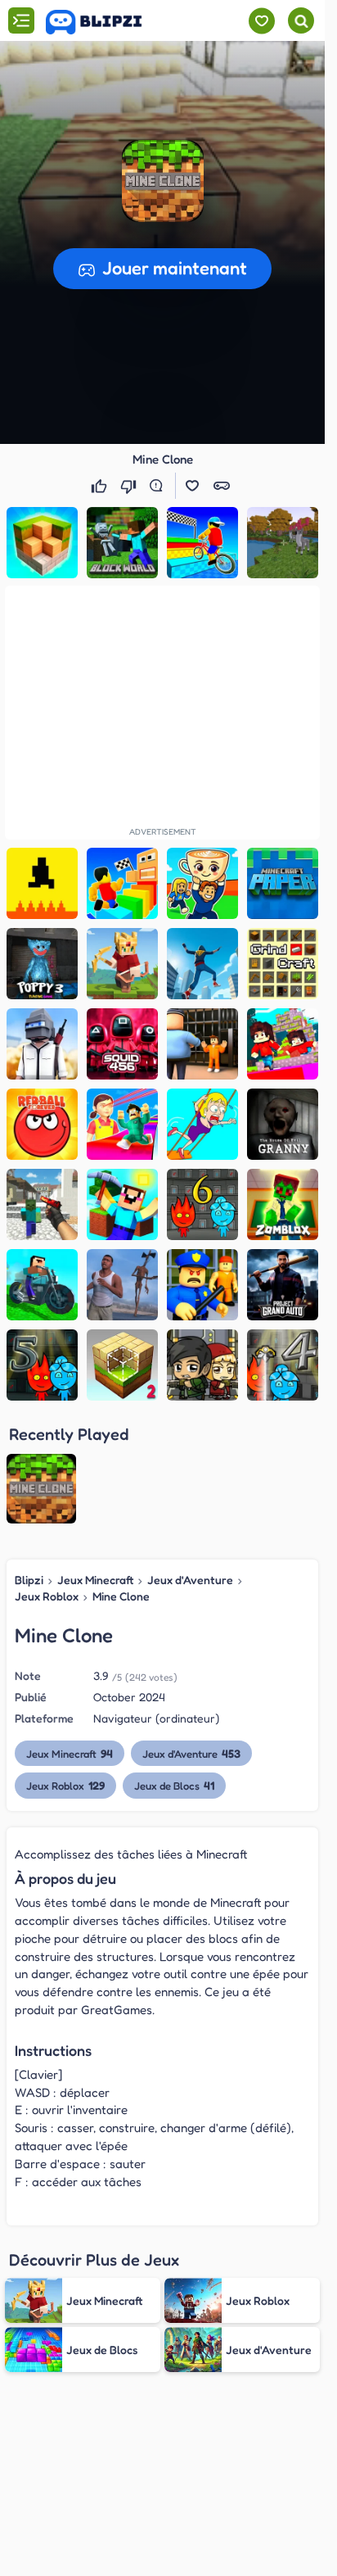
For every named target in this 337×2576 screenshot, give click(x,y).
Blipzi (29, 1580)
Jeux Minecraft (95, 1580)
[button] (163, 181)
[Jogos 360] (105, 22)
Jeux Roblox (47, 1596)
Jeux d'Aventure (190, 1580)
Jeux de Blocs (174, 1785)
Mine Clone (121, 1596)
